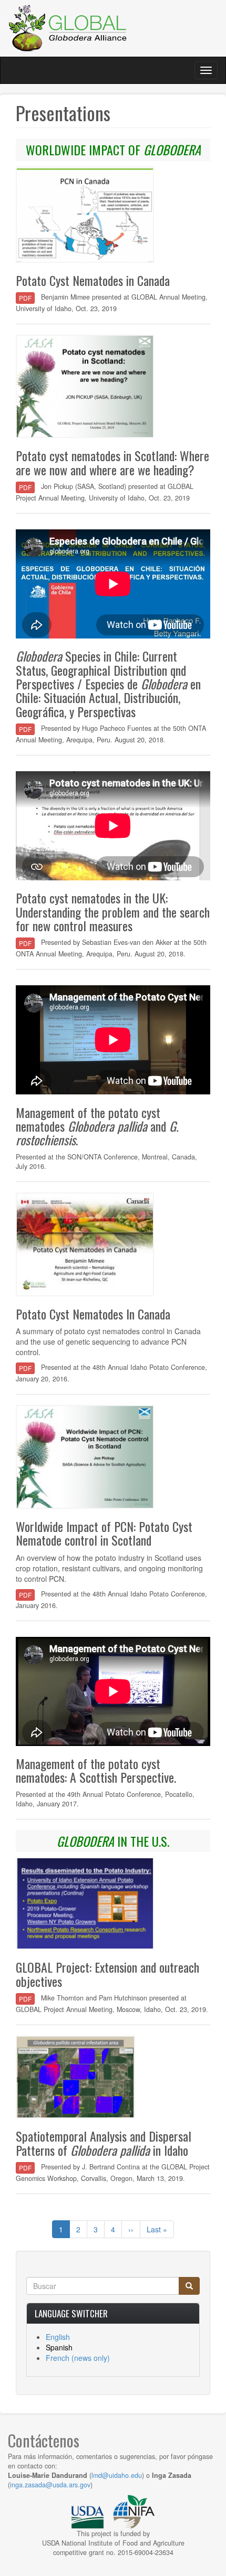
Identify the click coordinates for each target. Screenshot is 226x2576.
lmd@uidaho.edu (117, 2475)
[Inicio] (68, 28)
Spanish (59, 2347)
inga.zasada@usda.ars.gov (50, 2485)
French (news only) (78, 2358)
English (58, 2337)
